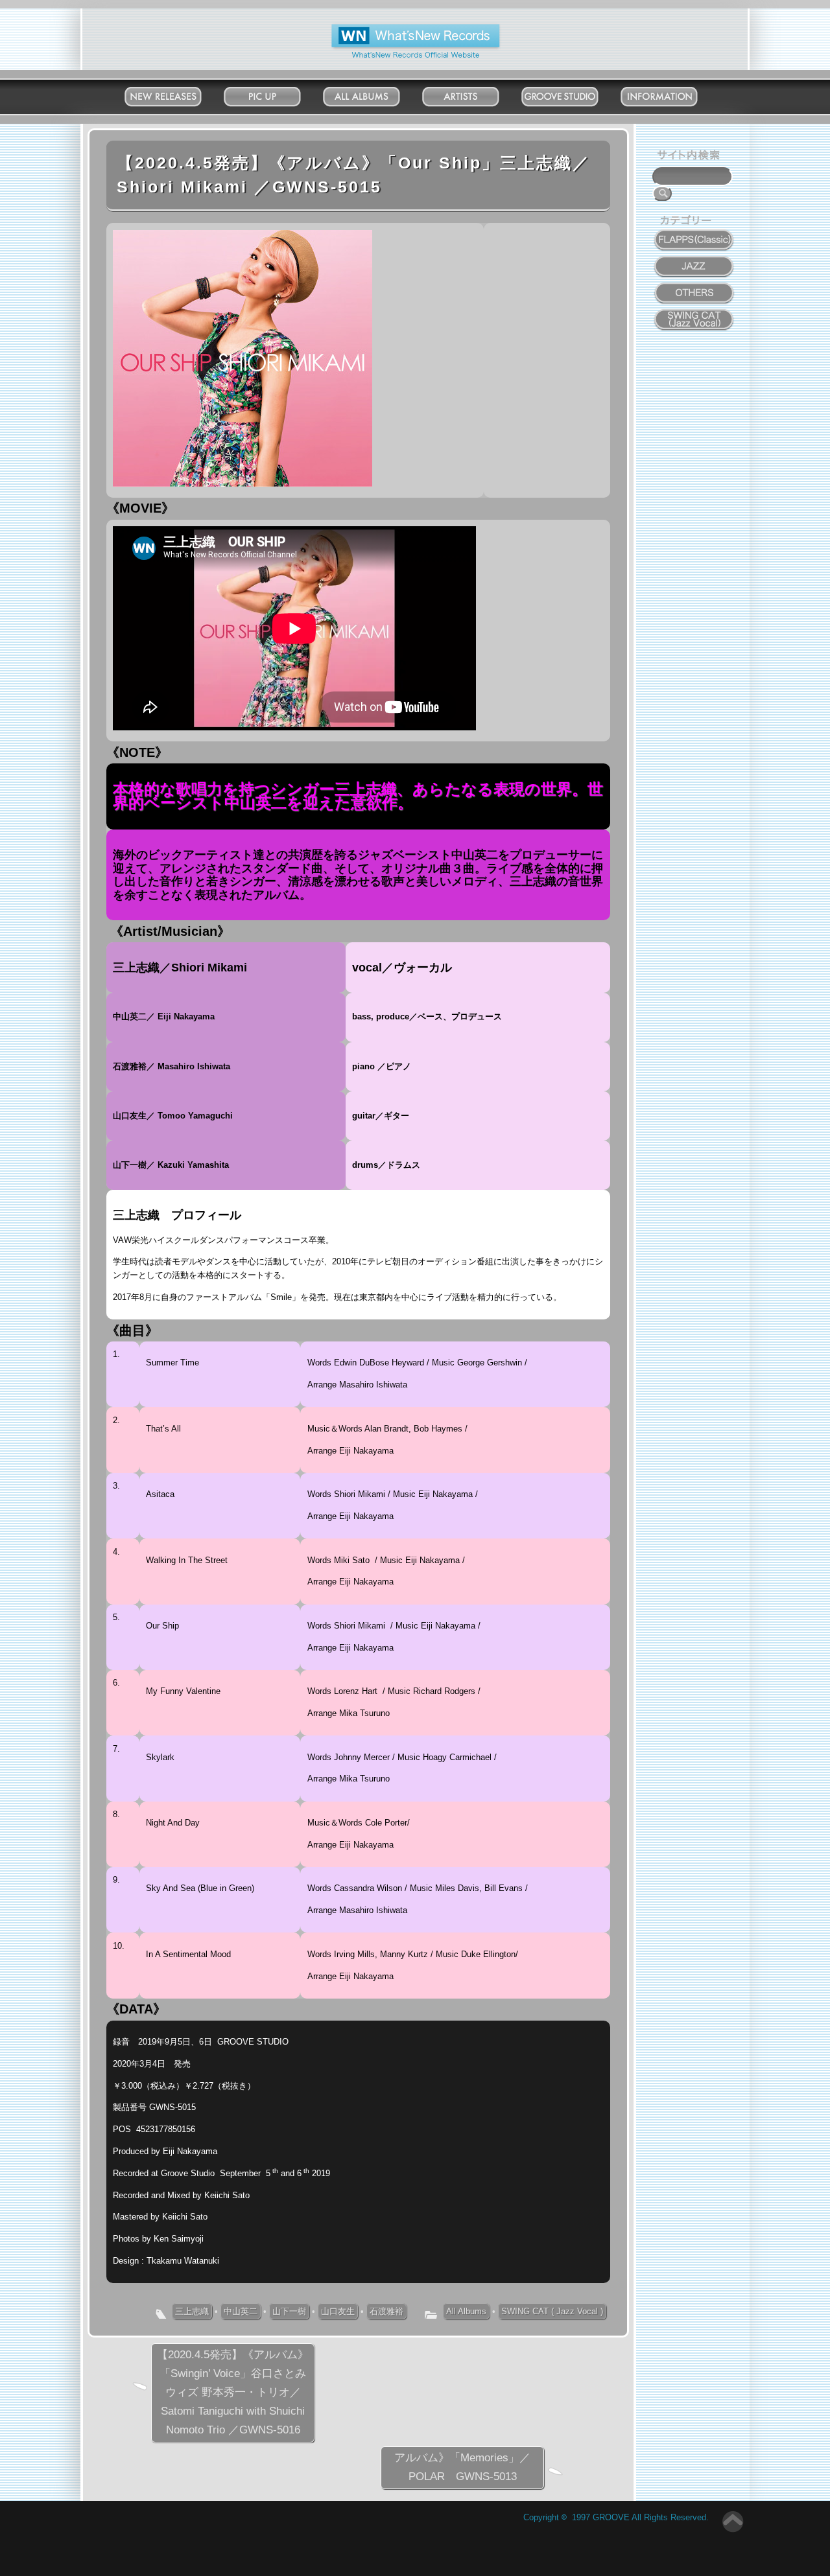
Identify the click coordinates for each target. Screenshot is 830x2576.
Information (672, 94)
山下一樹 (289, 2311)
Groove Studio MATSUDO (573, 99)
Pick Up (275, 94)
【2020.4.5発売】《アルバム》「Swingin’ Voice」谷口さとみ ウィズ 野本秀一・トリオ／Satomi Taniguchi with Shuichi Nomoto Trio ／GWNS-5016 (233, 2392)
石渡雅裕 (386, 2311)
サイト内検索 (691, 157)
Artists (473, 94)
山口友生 (338, 2311)
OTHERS (694, 286)
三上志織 (192, 2311)
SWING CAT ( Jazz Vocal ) (552, 2311)
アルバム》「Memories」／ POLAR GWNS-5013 (468, 2467)
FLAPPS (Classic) (695, 233)
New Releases (176, 94)
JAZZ (694, 259)
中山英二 (241, 2311)
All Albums (374, 94)
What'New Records (396, 29)
